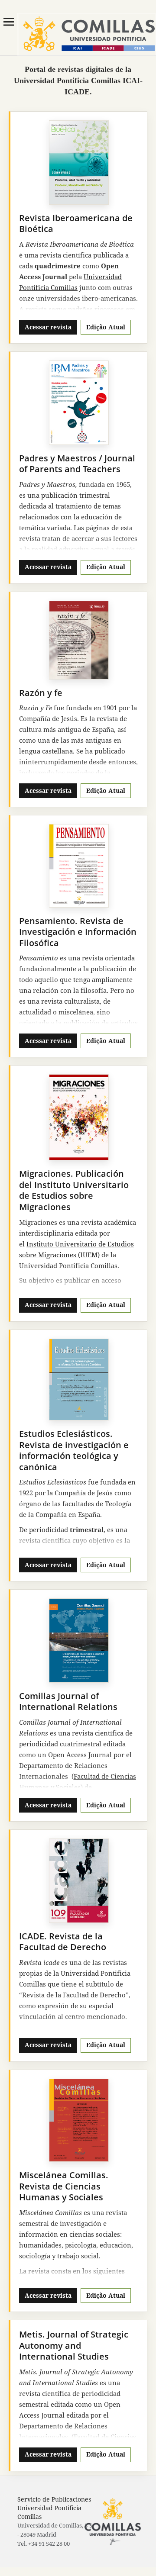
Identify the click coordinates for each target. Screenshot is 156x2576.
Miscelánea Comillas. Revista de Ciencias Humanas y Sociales (64, 2186)
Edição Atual (106, 327)
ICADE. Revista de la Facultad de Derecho (63, 1942)
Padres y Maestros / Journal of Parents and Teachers (77, 464)
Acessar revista (48, 327)
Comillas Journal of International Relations (68, 1702)
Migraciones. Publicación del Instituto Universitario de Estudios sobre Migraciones (74, 1190)
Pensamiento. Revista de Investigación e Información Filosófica (78, 932)
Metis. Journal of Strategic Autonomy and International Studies (74, 2345)
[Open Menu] (9, 22)
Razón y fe (41, 693)
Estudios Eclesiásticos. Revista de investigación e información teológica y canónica (74, 1450)
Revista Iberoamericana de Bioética (76, 224)
